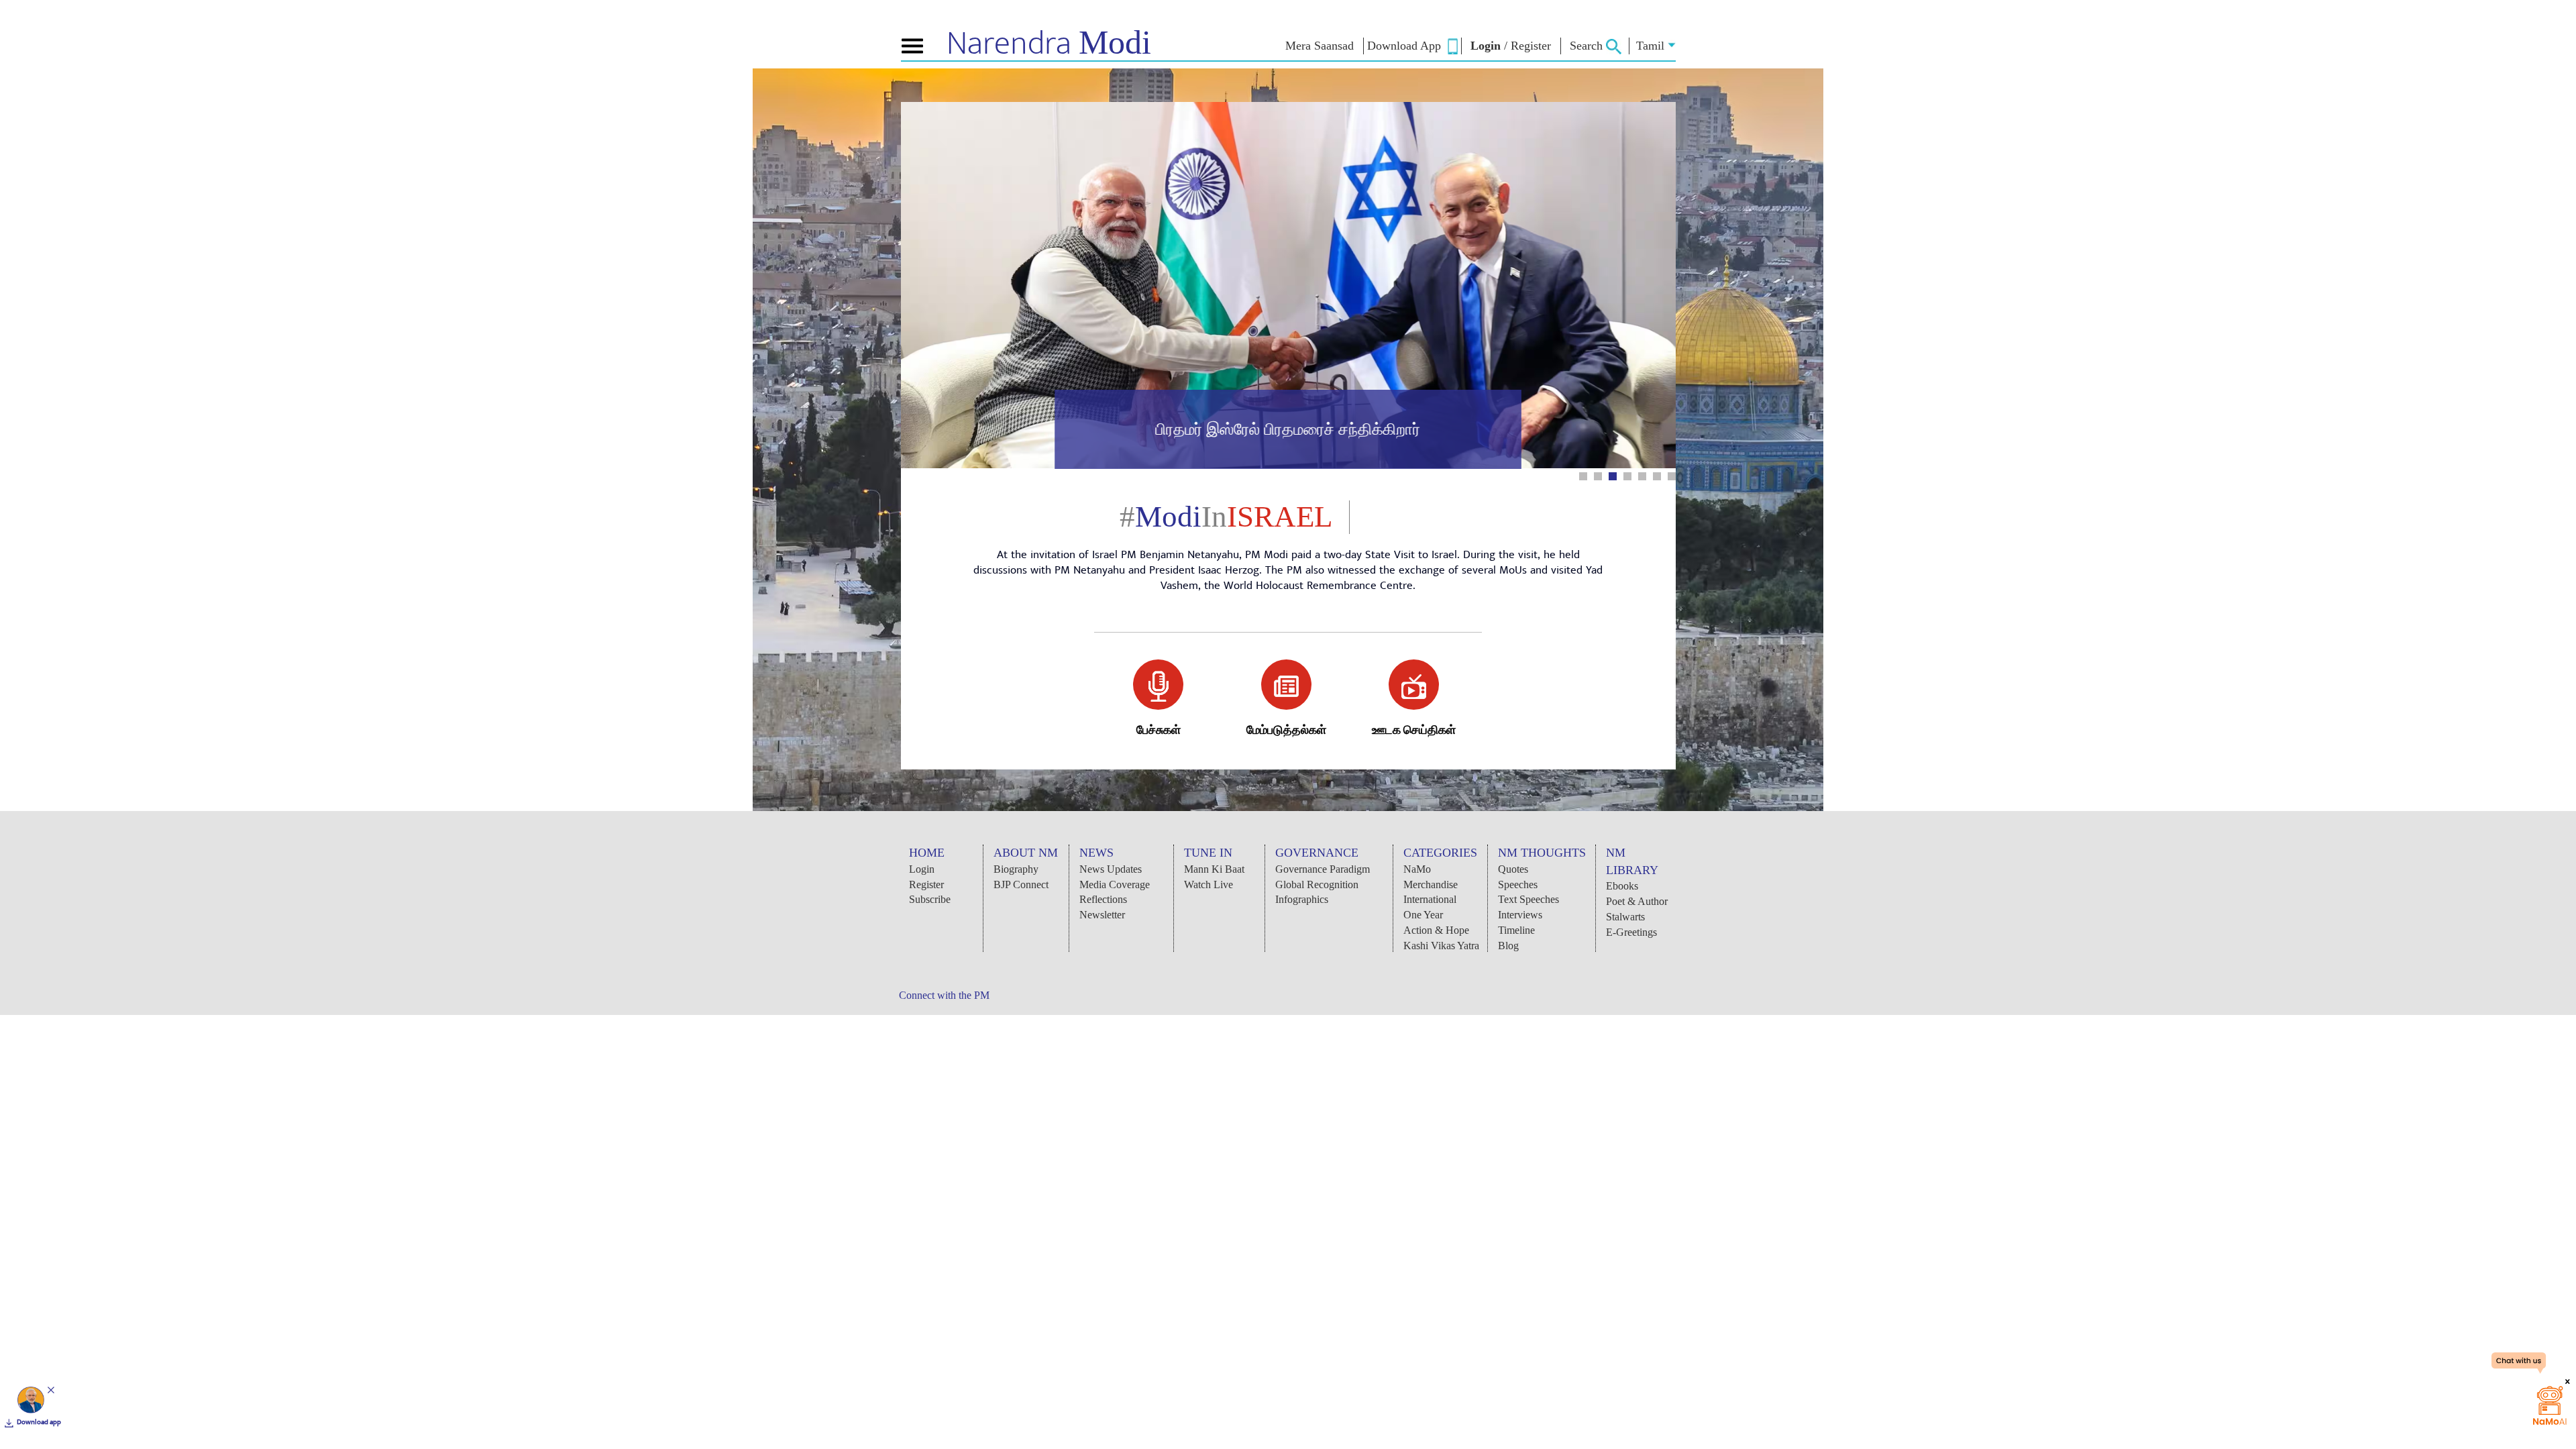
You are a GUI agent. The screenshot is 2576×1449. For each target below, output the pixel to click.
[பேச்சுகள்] (1158, 685)
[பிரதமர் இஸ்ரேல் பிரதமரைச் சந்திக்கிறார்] (1288, 466)
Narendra (1049, 44)
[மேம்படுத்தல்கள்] (1286, 685)
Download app (39, 1422)
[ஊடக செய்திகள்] (1414, 685)
